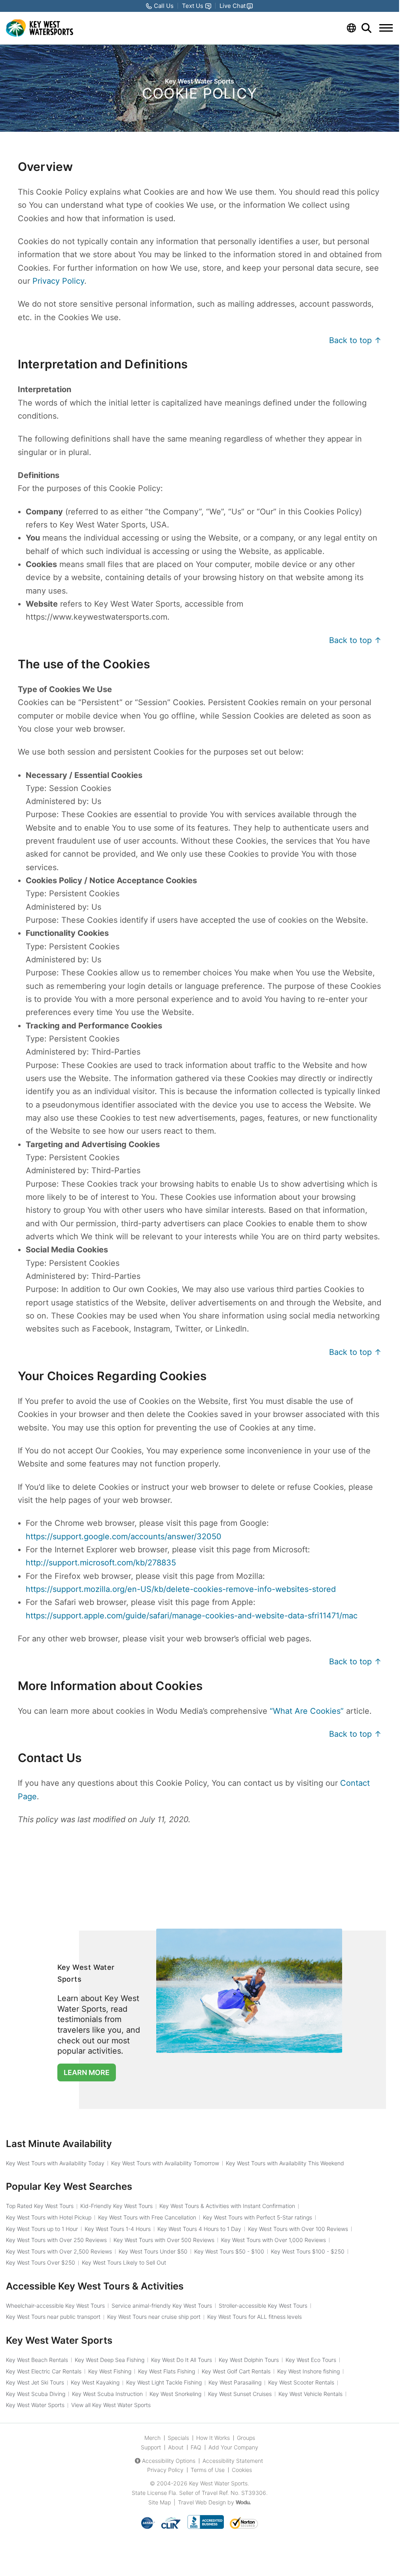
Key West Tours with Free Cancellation (147, 2217)
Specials (178, 2438)
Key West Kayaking (95, 2382)
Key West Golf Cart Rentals (236, 2371)
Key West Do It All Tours (182, 2360)
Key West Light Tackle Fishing (164, 2382)
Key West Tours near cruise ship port (154, 2317)
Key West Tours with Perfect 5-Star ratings (257, 2217)
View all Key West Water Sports (111, 2405)
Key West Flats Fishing (167, 2371)
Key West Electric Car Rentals (44, 2371)
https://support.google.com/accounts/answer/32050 (124, 1536)
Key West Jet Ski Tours (35, 2382)
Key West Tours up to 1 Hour (42, 2229)
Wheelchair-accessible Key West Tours (55, 2306)
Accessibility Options (169, 2461)
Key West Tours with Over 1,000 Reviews (273, 2240)
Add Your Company (233, 2447)
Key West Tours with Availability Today (55, 2163)
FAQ (196, 2447)
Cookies (242, 2470)
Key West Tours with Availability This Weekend (285, 2163)
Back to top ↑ (355, 340)
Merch (152, 2438)
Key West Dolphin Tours (249, 2360)
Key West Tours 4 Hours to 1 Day (199, 2229)
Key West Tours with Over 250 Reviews (56, 2240)
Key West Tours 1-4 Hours (118, 2229)
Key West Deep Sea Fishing (110, 2360)
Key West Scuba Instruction (107, 2394)
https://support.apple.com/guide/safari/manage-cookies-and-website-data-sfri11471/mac (192, 1616)
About (176, 2447)
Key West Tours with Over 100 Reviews (298, 2229)
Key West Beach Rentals (37, 2360)
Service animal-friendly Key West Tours (162, 2306)
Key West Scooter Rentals (301, 2382)
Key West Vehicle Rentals (310, 2394)
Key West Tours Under (153, 2251)
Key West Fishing (110, 2371)
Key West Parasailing (235, 2382)
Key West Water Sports (35, 2405)
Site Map (160, 2502)
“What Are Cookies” (307, 1711)
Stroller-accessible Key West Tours (263, 2306)
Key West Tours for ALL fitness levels (255, 2317)
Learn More (87, 2072)
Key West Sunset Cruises (240, 2394)
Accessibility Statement (233, 2461)
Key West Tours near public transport (53, 2317)
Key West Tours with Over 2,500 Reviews (59, 2251)
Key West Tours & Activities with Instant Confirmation (227, 2206)
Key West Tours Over (41, 2262)
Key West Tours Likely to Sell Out (124, 2262)
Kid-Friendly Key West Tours (116, 2206)
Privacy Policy (58, 281)
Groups (246, 2438)
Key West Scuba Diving (36, 2394)
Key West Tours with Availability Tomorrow (165, 2163)
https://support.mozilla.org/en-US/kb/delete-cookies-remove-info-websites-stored (181, 1589)
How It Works (213, 2438)
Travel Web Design (202, 2502)
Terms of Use (208, 2470)
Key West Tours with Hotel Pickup (49, 2217)
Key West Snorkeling (175, 2394)
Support (151, 2447)
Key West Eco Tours (311, 2360)
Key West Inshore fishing (308, 2371)
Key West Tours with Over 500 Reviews (164, 2240)
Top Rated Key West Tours (40, 2206)
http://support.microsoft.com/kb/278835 (101, 1563)
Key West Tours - (229, 2251)
